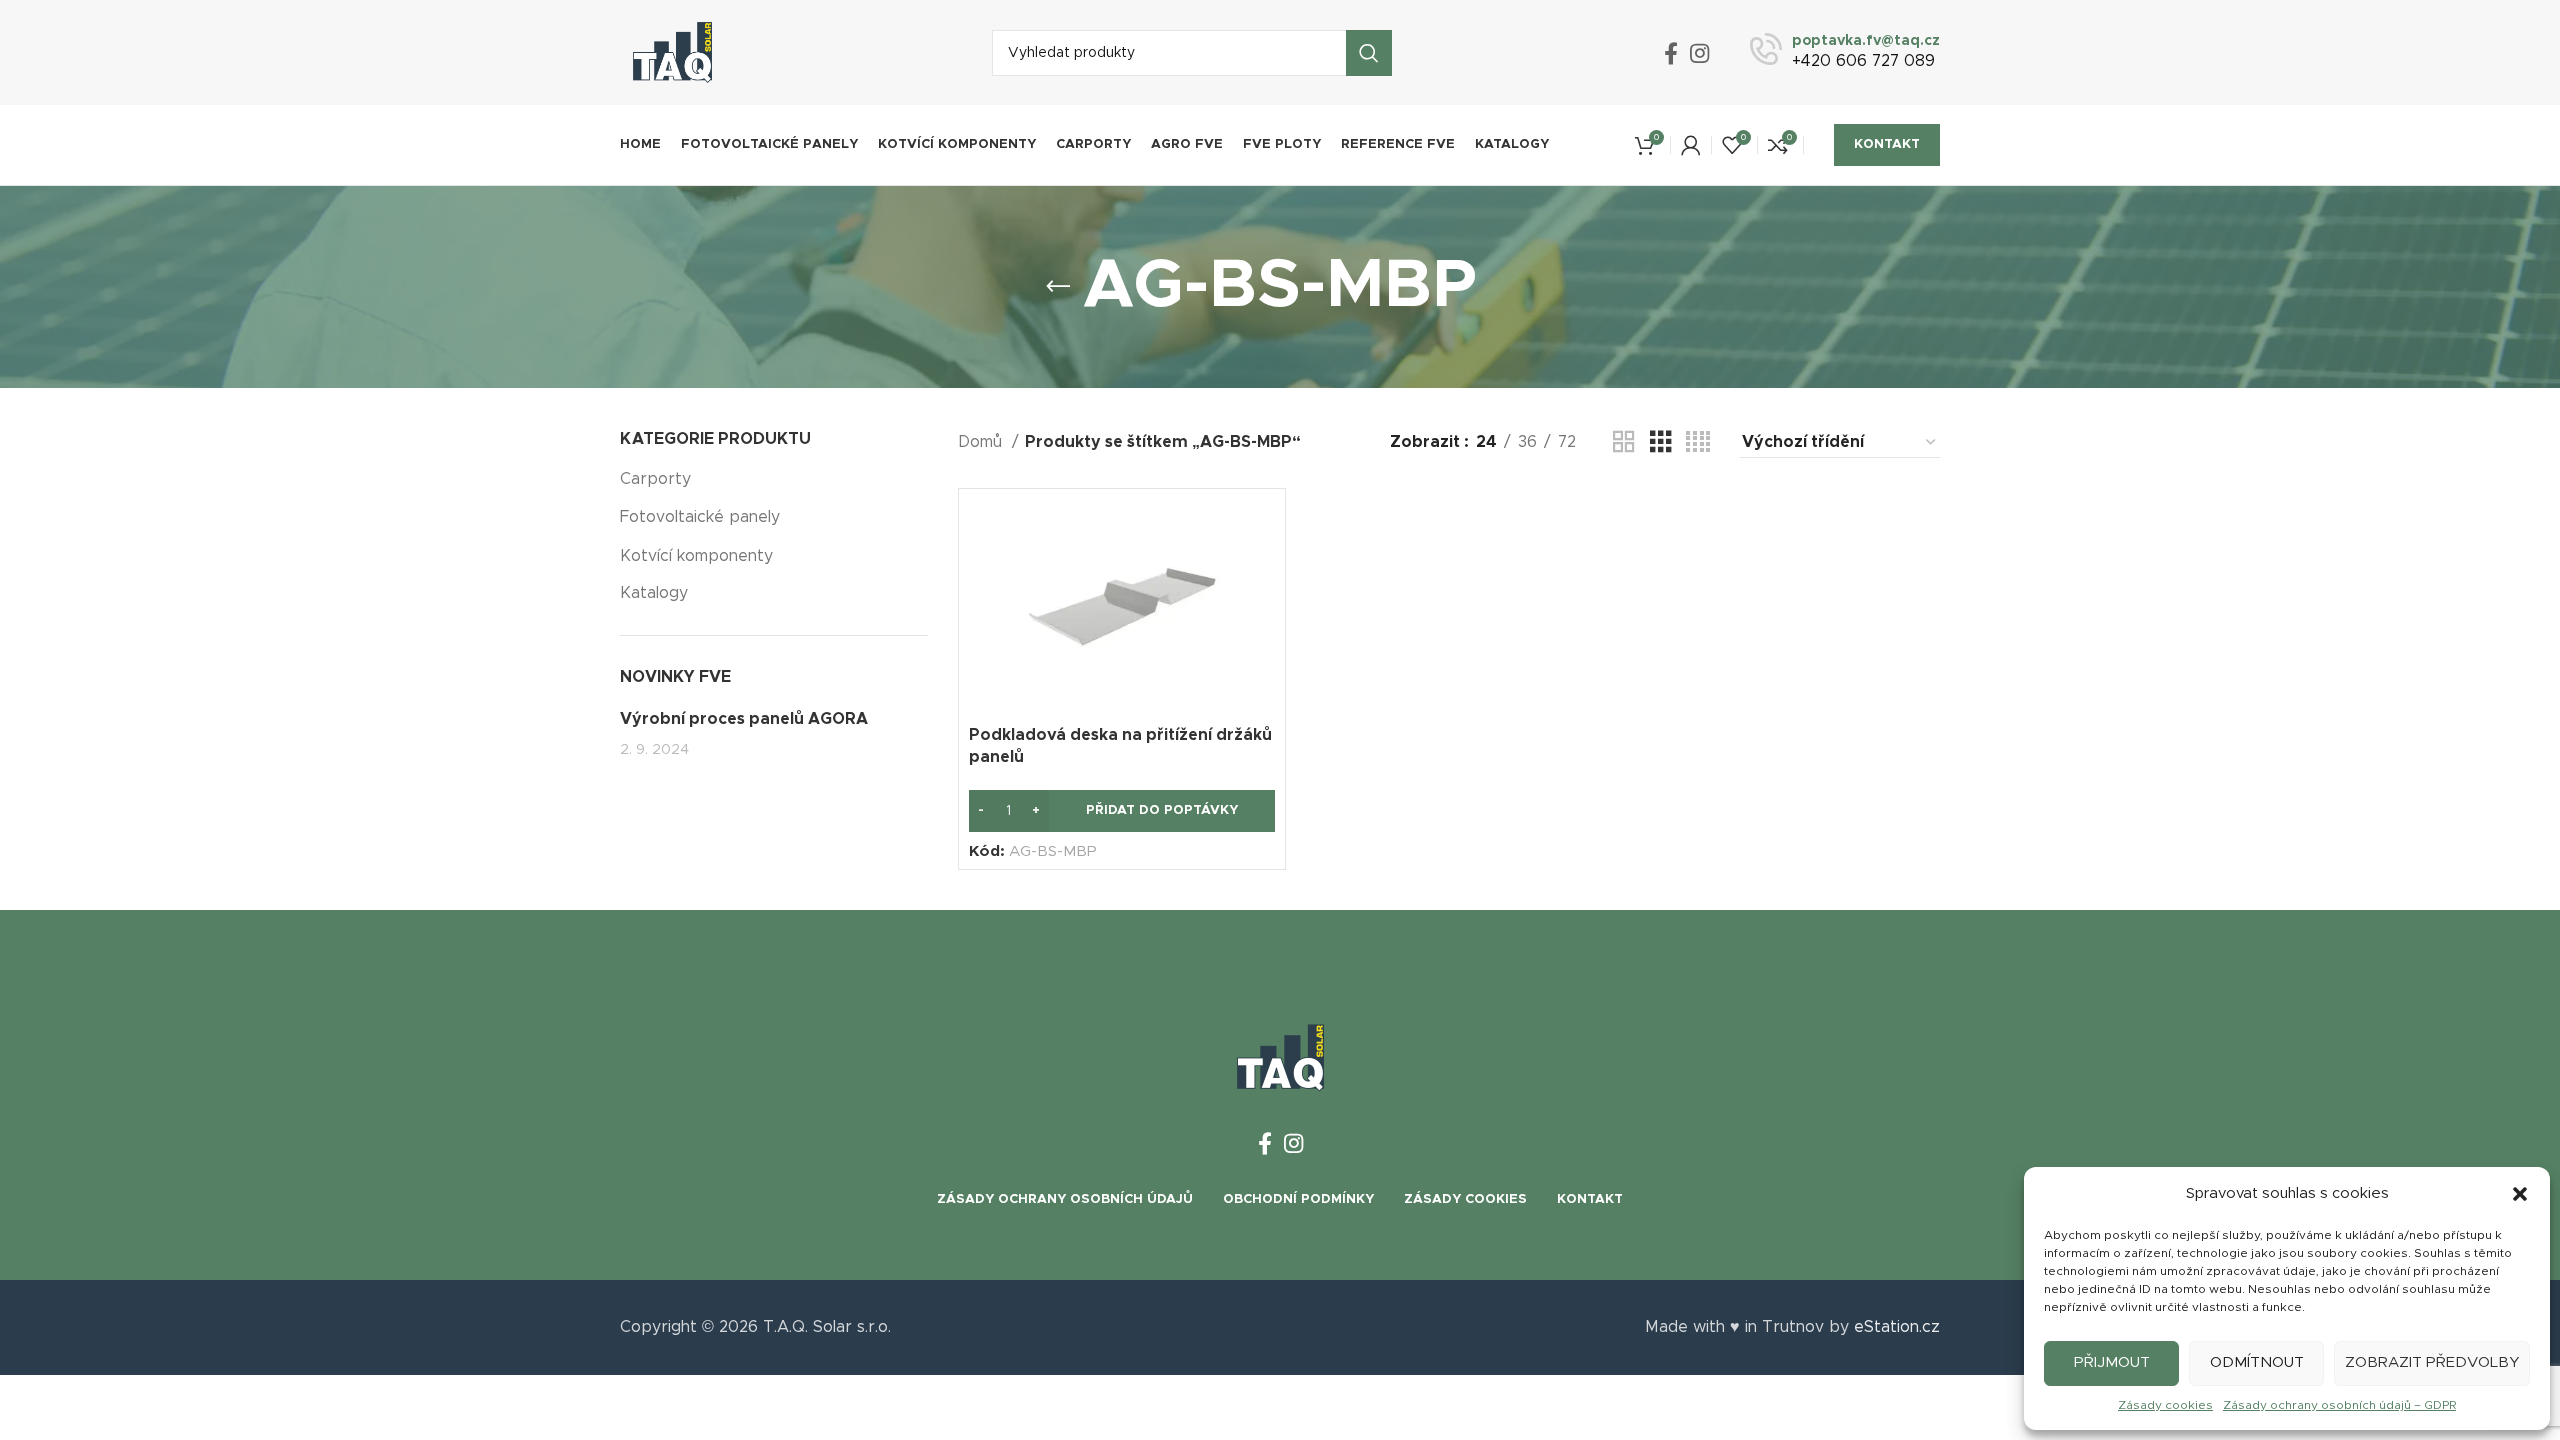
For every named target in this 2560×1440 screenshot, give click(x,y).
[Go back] (1058, 287)
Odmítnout (2257, 1362)
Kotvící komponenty (696, 556)
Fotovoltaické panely (700, 517)
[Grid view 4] (1698, 442)
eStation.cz (1897, 1327)
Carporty (655, 479)
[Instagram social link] (1699, 53)
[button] (2520, 1194)
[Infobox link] (1845, 52)
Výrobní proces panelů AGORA (744, 719)
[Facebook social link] (1671, 53)
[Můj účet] (1691, 145)
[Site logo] (672, 52)
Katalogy (654, 593)
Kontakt (1887, 144)
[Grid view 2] (1624, 442)
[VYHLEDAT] (1369, 53)
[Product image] (1122, 607)
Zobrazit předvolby (2432, 1362)
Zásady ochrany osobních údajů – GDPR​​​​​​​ (2339, 1405)
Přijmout (2112, 1362)
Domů (982, 442)
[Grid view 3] (1661, 442)
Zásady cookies (2165, 1405)
